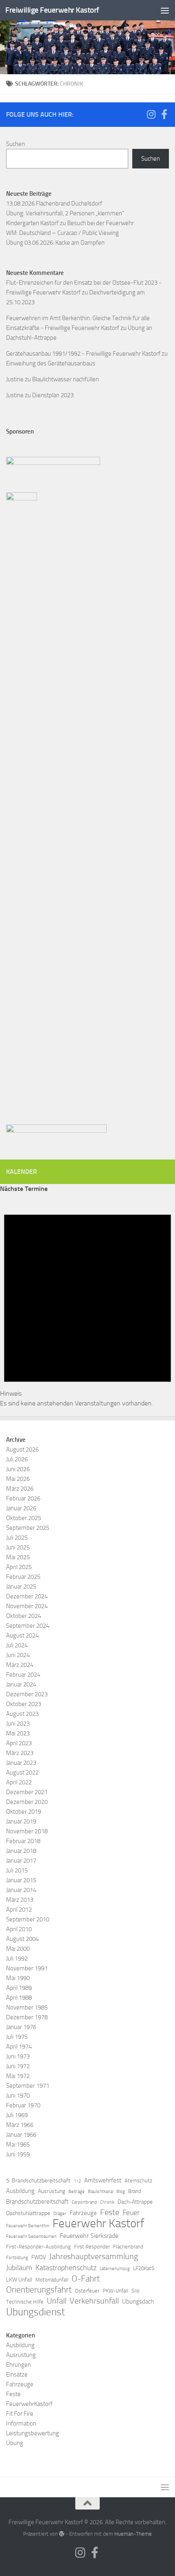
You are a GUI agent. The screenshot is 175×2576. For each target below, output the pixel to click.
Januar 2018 (21, 1851)
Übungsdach (138, 2302)
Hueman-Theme (133, 2534)
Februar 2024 (23, 1675)
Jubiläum (19, 2268)
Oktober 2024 (24, 1616)
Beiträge (77, 2192)
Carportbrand (84, 2202)
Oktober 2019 (24, 1812)
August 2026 (22, 1450)
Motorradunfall (52, 2280)
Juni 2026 (18, 1469)
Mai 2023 (18, 1733)
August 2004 (22, 1939)
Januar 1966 (21, 2135)
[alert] (87, 1301)
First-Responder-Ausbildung (38, 2247)
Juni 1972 (18, 2066)
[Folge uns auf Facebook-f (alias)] (164, 114)
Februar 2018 (23, 1841)
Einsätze (17, 2375)
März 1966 (20, 2125)
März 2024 (20, 1665)
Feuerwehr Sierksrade (89, 2236)
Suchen (15, 144)
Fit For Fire (20, 2414)
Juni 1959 (18, 2154)
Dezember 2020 (27, 1802)
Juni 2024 (18, 1655)
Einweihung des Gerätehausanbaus (51, 363)
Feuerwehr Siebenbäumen (31, 2236)
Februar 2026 (23, 1498)
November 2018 (27, 1831)
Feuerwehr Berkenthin (28, 2226)
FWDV (39, 2257)
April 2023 (19, 1743)
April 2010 (19, 1929)
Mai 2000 (18, 1949)
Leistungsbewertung (33, 2433)
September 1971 (28, 2086)
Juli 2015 (17, 1870)
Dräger (60, 2214)
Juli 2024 (17, 1645)
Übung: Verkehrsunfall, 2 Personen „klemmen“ (65, 213)
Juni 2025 (18, 1547)
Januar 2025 (21, 1587)
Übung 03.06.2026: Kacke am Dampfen (55, 243)
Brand (135, 2191)
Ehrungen (19, 2365)
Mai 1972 (18, 2076)
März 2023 (20, 1753)
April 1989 (19, 1988)
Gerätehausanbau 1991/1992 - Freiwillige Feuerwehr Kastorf (83, 354)
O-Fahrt (86, 2279)
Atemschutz (138, 2181)
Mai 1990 (18, 1978)
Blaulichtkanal (101, 2192)
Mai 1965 (18, 2144)
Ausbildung (20, 2191)
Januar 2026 (21, 1508)
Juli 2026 (17, 1459)
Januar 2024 (21, 1684)
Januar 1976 (21, 2027)
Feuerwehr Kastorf (98, 2224)
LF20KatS (144, 2268)
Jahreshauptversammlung (94, 2256)
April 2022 (19, 1782)
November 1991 (27, 1968)
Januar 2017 (21, 1861)
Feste (110, 2212)
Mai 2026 (18, 1479)
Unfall (57, 2301)
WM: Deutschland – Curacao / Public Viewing (62, 233)
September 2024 (28, 1626)
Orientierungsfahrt (39, 2290)
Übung (15, 2443)
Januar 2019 (21, 1821)
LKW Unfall (19, 2280)
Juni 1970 (18, 2096)
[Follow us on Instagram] (151, 114)
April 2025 (19, 1567)
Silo (136, 2291)
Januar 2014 (21, 1890)
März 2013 (20, 1900)
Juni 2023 (18, 1724)
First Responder (92, 2247)
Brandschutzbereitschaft (37, 2202)
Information (21, 2423)
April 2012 (19, 1910)
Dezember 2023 (27, 1694)
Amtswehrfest (103, 2180)
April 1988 (19, 1998)
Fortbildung (17, 2258)
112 (77, 2181)
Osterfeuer (87, 2291)
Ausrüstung (51, 2191)
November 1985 (27, 2007)
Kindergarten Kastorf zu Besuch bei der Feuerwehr (70, 223)
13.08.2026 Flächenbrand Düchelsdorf (54, 204)
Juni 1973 (18, 2056)
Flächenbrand (128, 2247)
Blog (121, 2192)
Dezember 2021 (27, 1792)
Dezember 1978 (27, 2017)
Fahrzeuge (83, 2213)
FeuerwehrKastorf (29, 2404)
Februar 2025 (23, 1577)
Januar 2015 (21, 1880)
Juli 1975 (17, 2037)
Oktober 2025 (24, 1518)
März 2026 (20, 1489)
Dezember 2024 (27, 1596)
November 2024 (27, 1606)
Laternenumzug (115, 2269)
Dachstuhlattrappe (28, 2213)
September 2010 (28, 1919)
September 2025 (28, 1528)
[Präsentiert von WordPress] (62, 2534)
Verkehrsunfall (94, 2301)
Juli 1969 (17, 2115)
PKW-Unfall (115, 2291)
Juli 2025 (17, 1538)
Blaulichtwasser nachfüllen (66, 379)
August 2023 (22, 1714)
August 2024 (22, 1635)
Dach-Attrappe (135, 2202)
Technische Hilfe (25, 2302)
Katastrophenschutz (66, 2268)
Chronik (107, 2202)
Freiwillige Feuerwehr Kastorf (52, 10)
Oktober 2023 (24, 1704)
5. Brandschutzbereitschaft (38, 2181)
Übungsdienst (36, 2312)
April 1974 (19, 2047)
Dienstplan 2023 (53, 395)
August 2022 (22, 1773)
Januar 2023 (21, 1763)
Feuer (131, 2213)
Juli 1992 (17, 1959)
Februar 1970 (23, 2105)
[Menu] (165, 10)
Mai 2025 (18, 1557)
